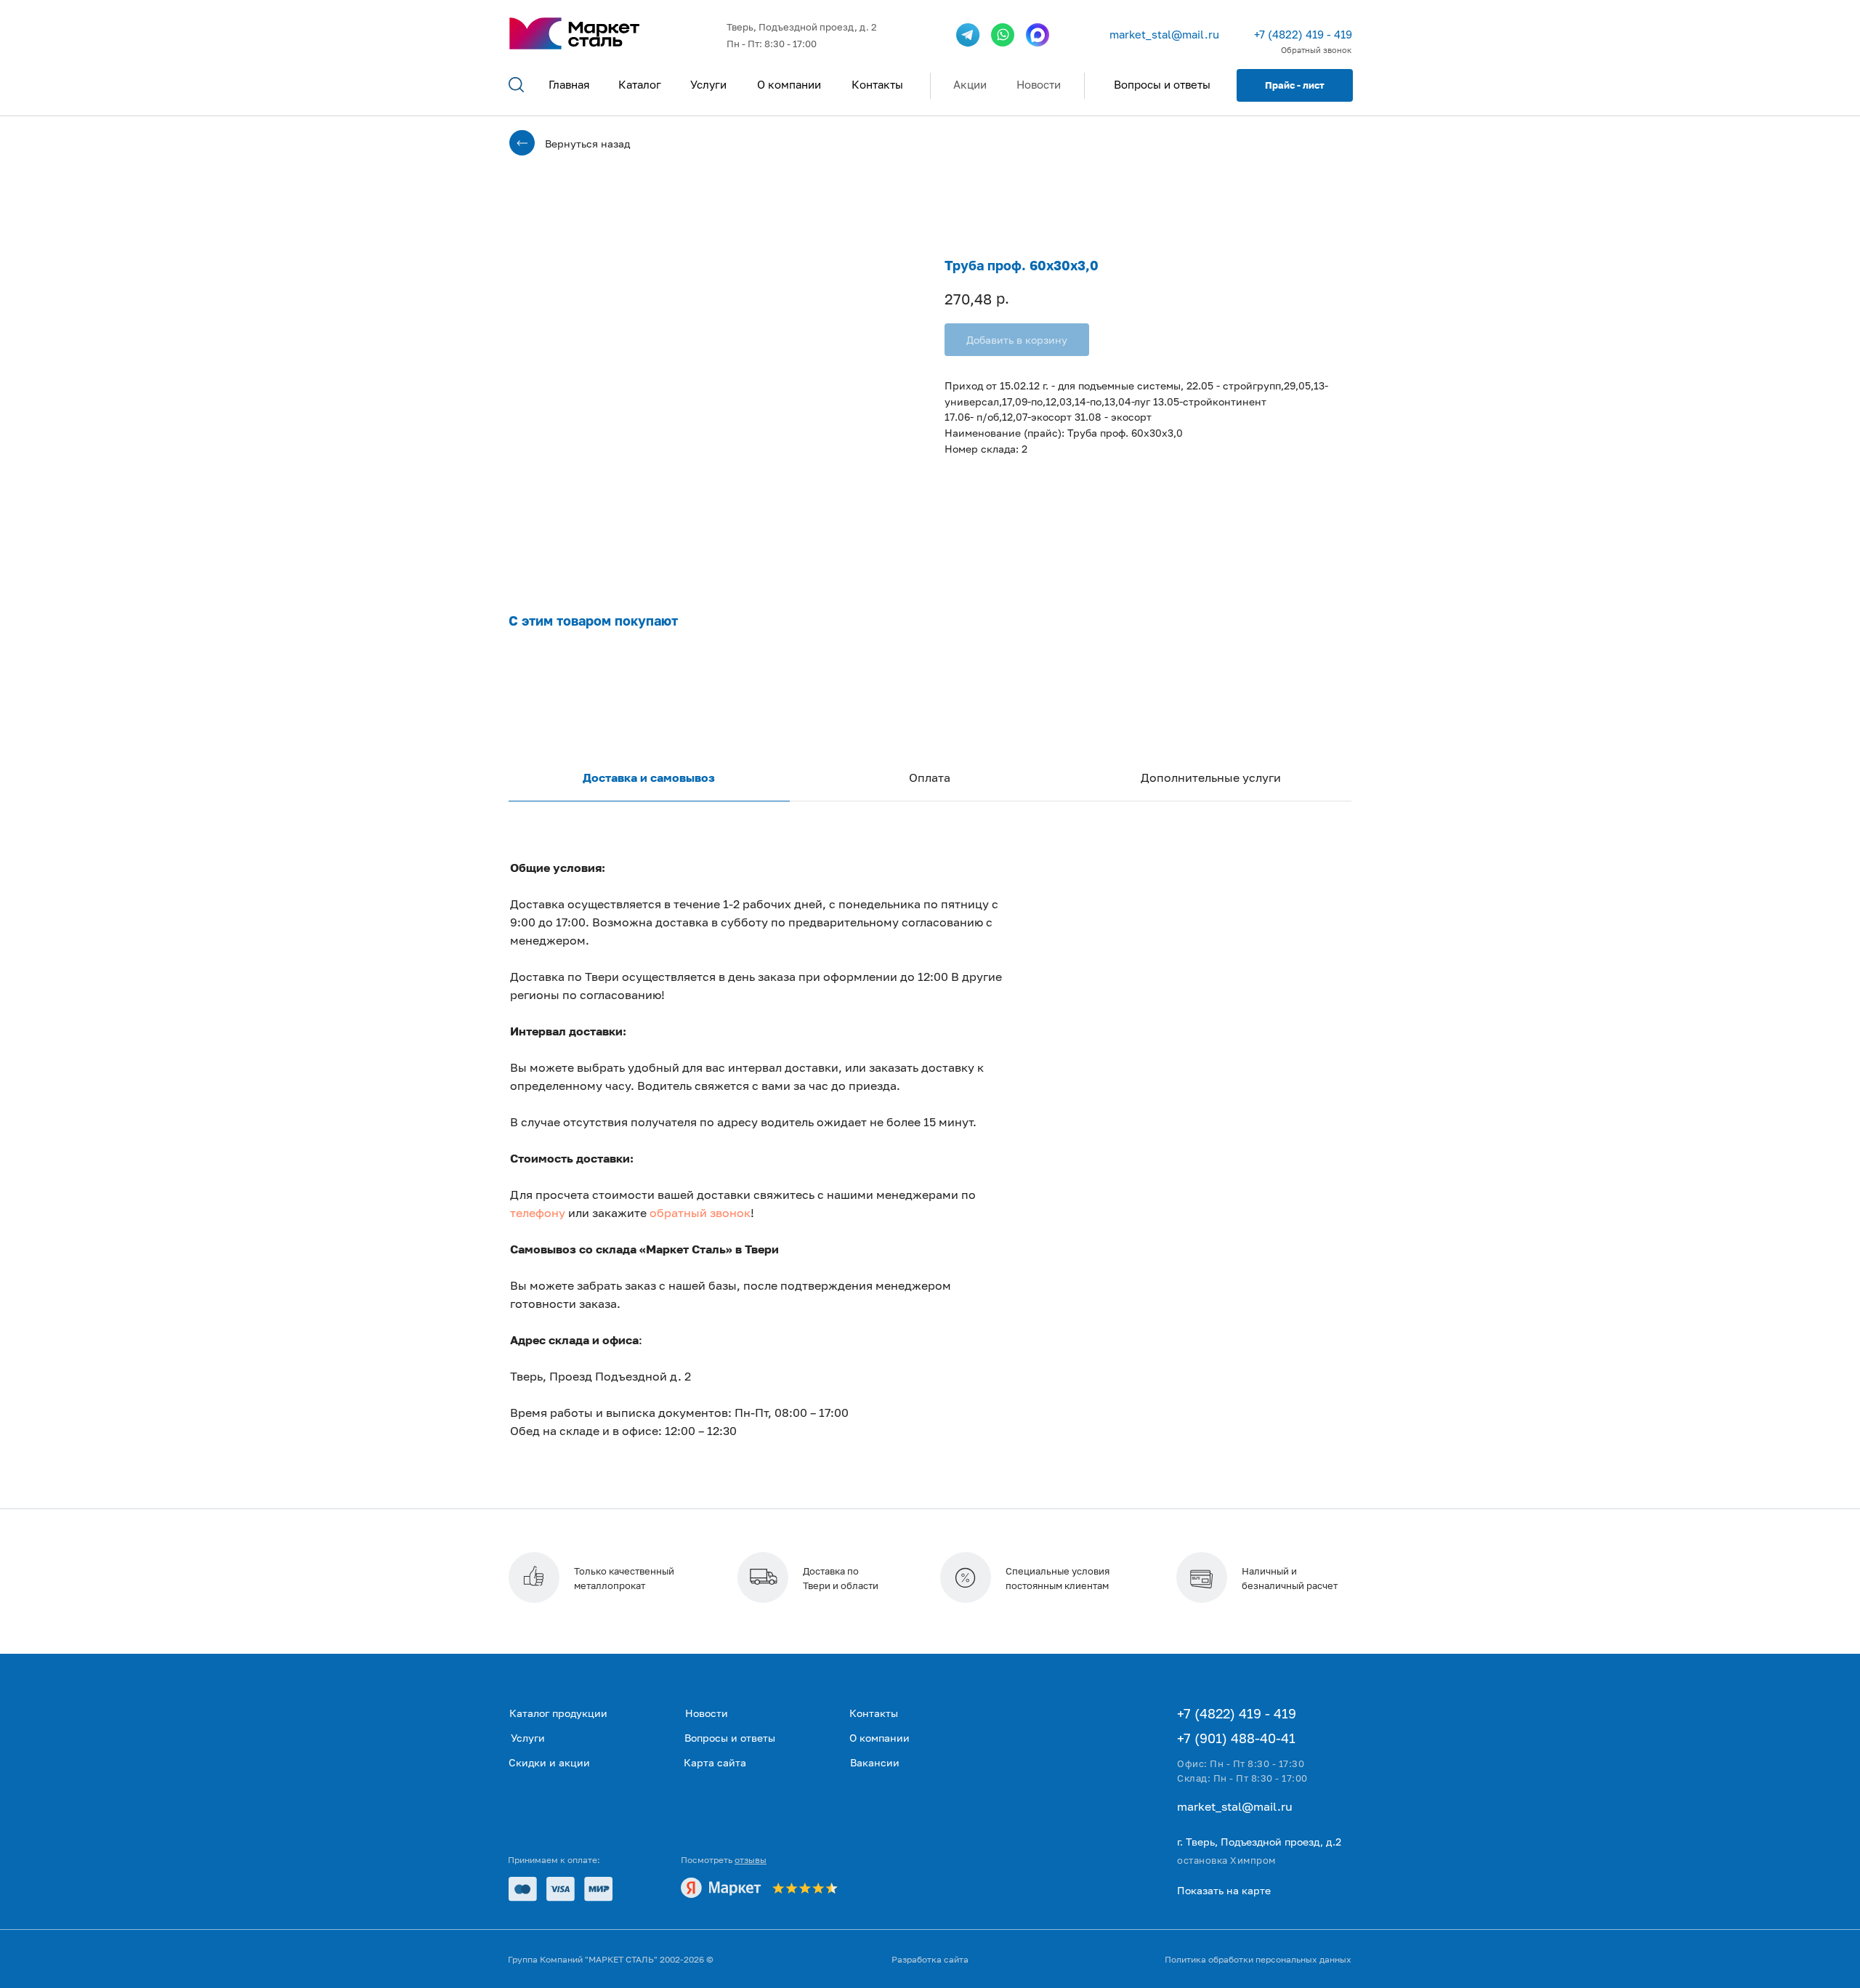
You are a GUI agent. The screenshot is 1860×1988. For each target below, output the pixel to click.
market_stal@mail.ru (1164, 34)
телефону (538, 1213)
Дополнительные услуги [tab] (1211, 777)
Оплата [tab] (930, 777)
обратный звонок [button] (700, 1213)
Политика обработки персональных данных (1258, 1959)
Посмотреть (724, 1860)
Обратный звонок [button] (1316, 50)
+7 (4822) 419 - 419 (1303, 34)
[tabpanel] (930, 1177)
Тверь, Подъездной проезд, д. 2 (802, 27)
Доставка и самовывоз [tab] (649, 777)
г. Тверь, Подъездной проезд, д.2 (1259, 1842)
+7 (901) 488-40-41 (1236, 1738)
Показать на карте (1224, 1890)
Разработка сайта (930, 1959)
